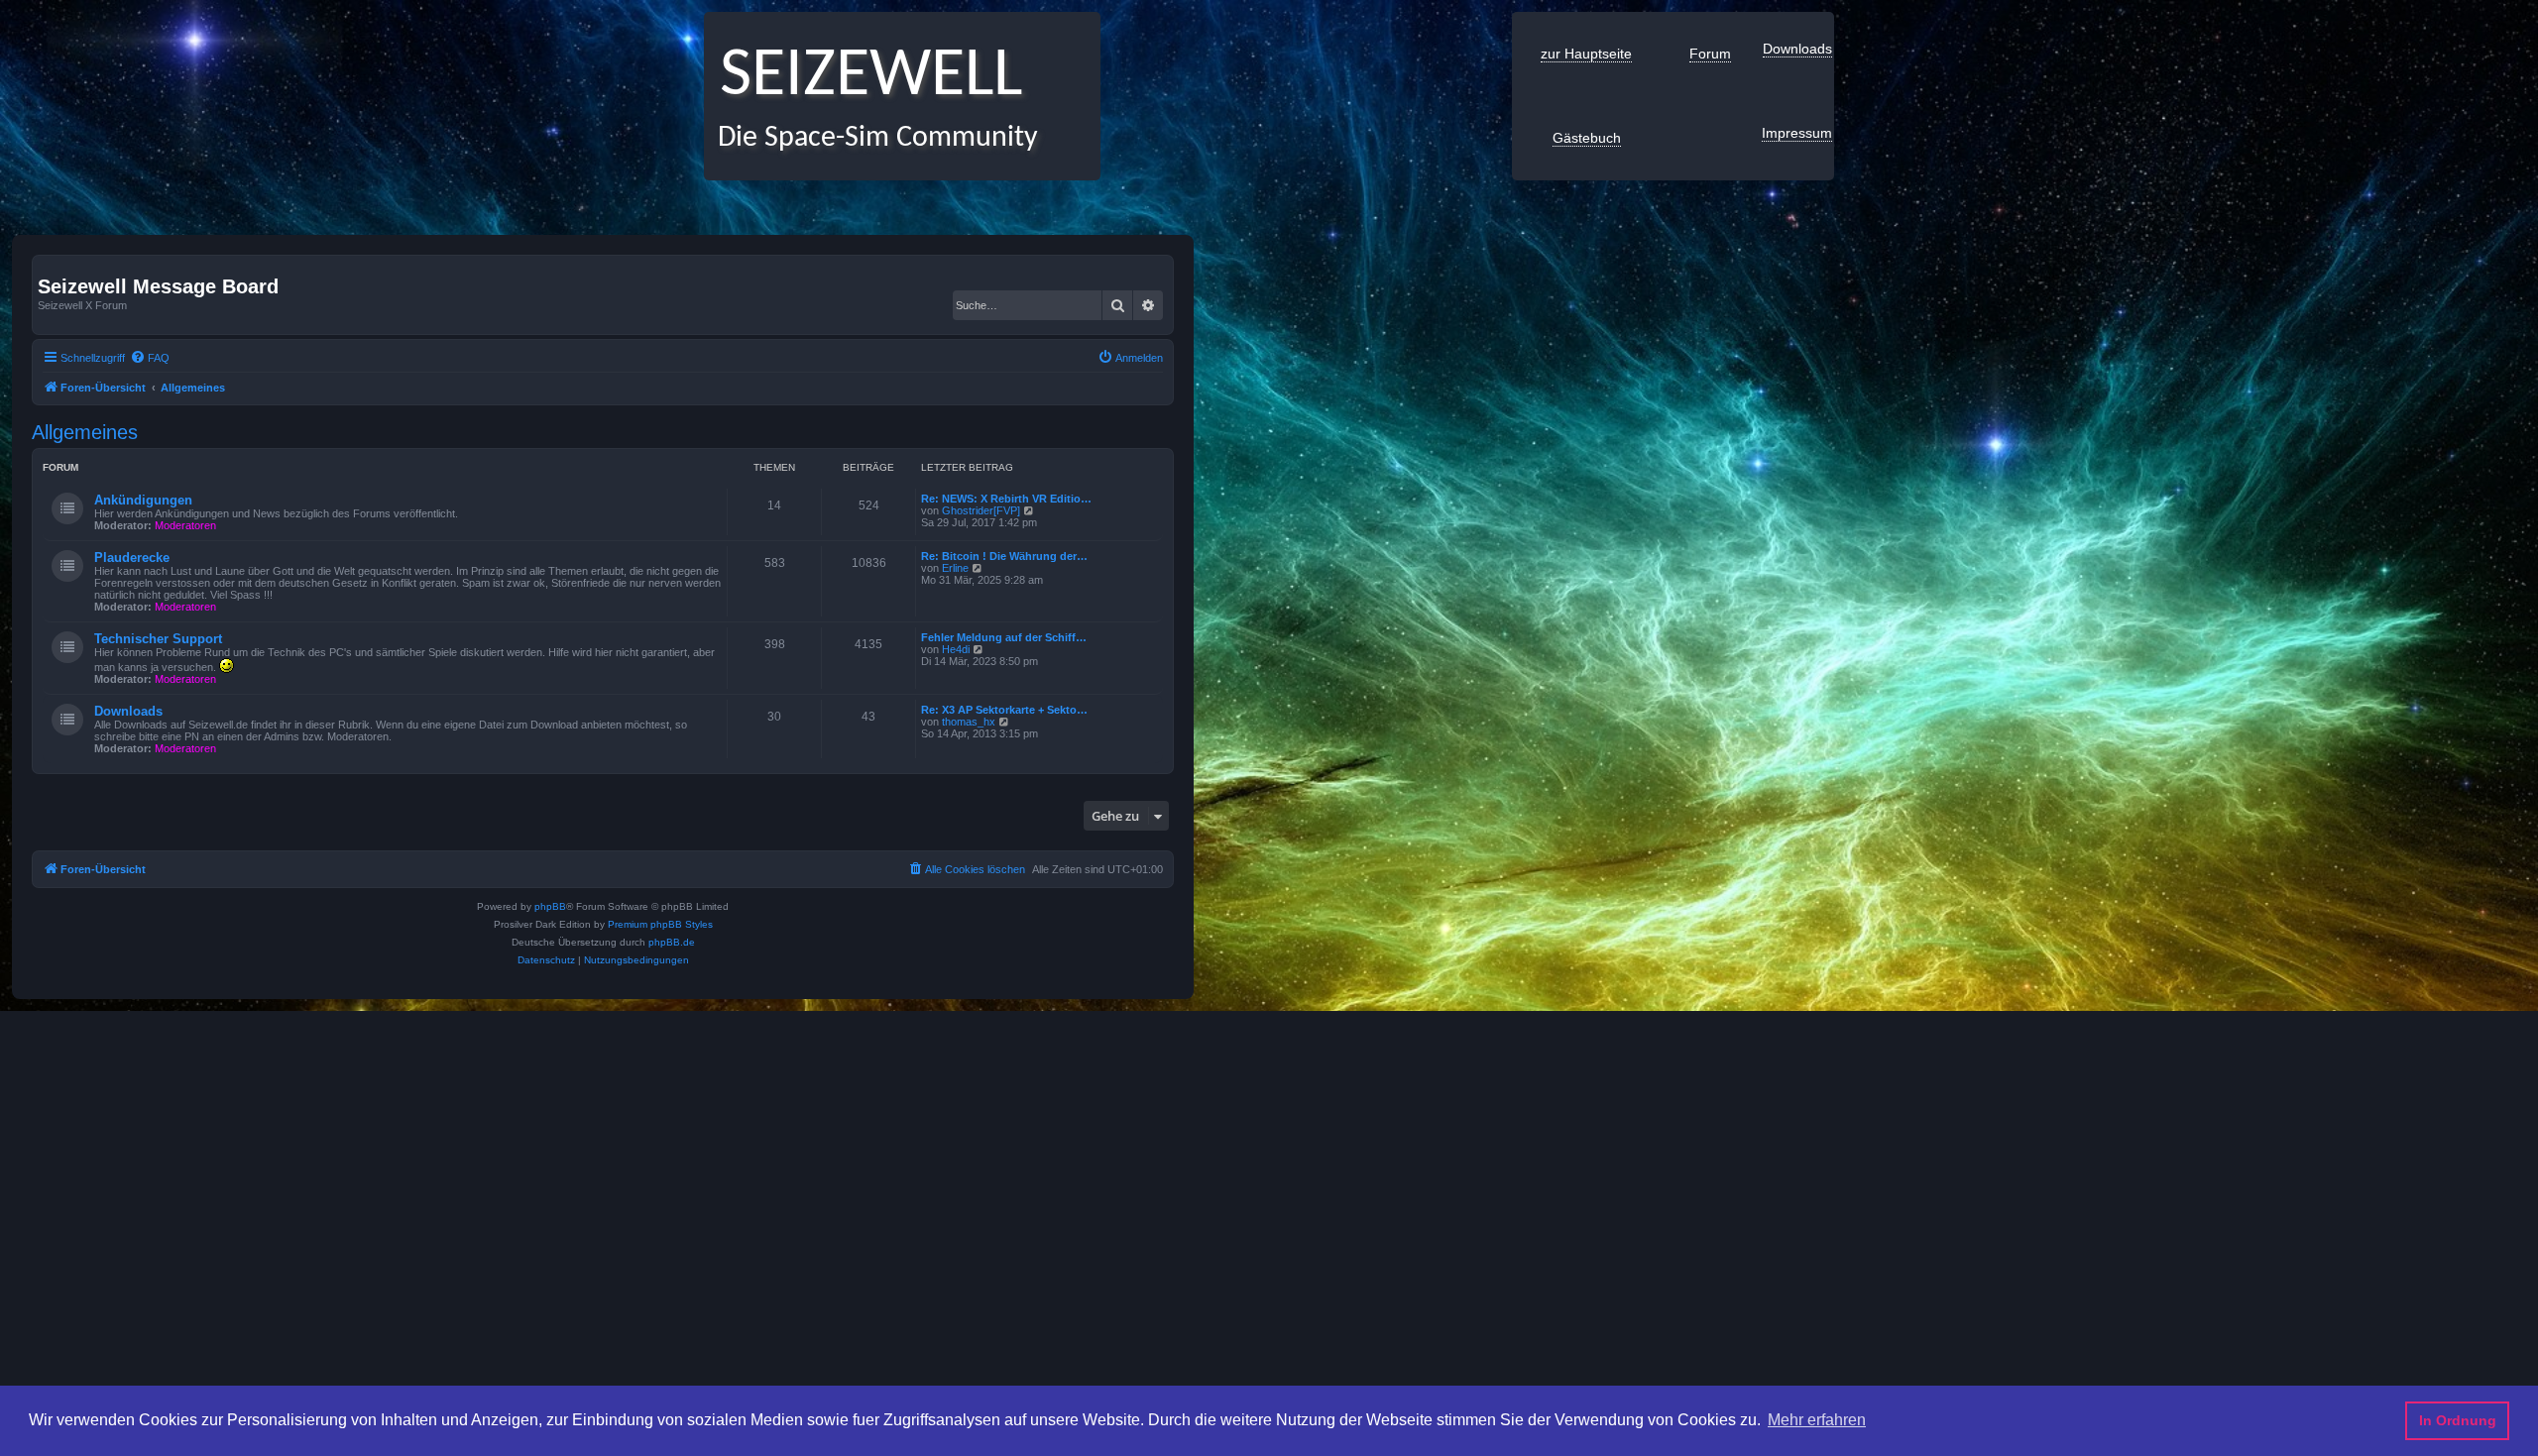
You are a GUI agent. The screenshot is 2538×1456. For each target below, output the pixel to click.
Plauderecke (132, 558)
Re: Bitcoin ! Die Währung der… (1004, 556)
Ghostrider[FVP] (981, 510)
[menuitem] (150, 358)
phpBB (550, 906)
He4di (956, 649)
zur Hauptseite (1586, 54)
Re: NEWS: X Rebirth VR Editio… (1006, 499)
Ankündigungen (143, 500)
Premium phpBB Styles (660, 924)
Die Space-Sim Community (871, 138)
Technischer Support (158, 639)
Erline (955, 568)
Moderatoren (185, 525)
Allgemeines (85, 432)
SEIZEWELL (863, 77)
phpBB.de (672, 942)
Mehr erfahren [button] (1817, 1420)
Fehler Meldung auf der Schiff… (1004, 637)
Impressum (1797, 133)
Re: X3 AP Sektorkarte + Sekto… (1004, 710)
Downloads (1797, 49)
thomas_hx (969, 722)
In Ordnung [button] (2458, 1420)
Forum (1710, 54)
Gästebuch (1587, 138)
